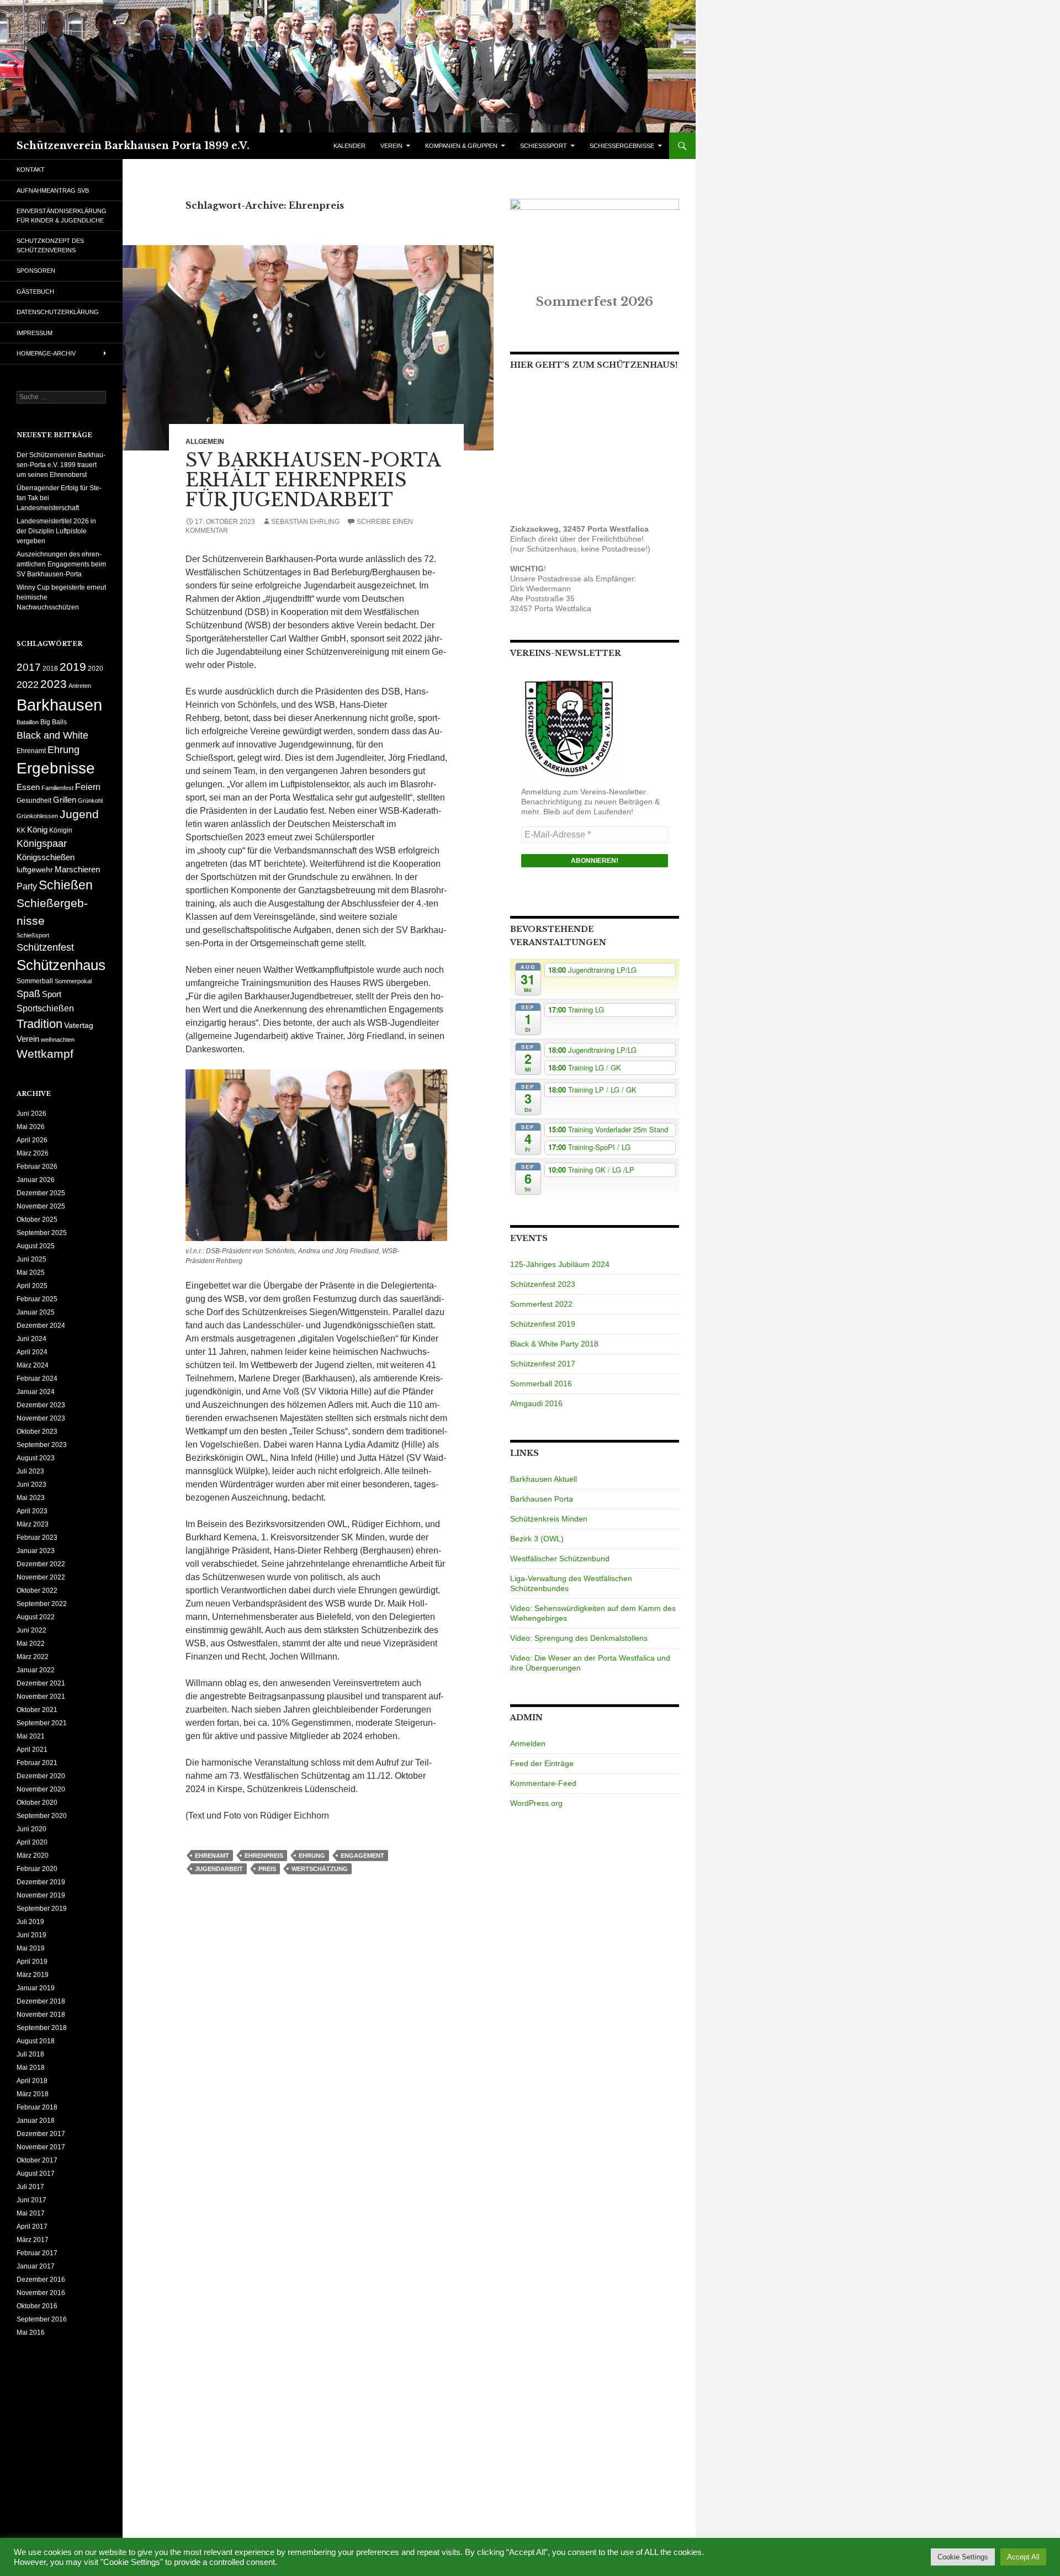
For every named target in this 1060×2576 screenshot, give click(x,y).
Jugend (79, 814)
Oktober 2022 (37, 1591)
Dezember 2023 (41, 1405)
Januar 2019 (36, 1988)
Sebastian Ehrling (305, 522)
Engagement (362, 1856)
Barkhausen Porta (542, 1499)
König (37, 830)
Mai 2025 (31, 1273)
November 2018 (41, 2015)
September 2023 (42, 1445)
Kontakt (31, 169)
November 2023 (41, 1418)
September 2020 (42, 1816)
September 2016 (42, 2319)
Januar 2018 (36, 2121)
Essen (28, 787)
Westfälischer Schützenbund (560, 1559)
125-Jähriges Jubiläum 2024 (560, 1264)
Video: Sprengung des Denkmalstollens (579, 1638)
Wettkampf (45, 1054)
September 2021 (42, 1723)
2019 (73, 667)
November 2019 (41, 1895)
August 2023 (36, 1458)
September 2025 (42, 1233)
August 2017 (36, 2174)
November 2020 (41, 1789)
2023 (54, 684)
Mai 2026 (31, 1127)
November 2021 (41, 1697)
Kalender (349, 146)
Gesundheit (34, 801)
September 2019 (42, 1909)
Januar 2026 (36, 1180)
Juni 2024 (31, 1339)
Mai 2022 (31, 1644)
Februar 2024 (37, 1379)
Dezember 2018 (41, 2001)
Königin (61, 830)
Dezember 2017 (41, 2134)
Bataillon (28, 722)
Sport (52, 994)
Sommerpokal (73, 981)
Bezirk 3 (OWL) (537, 1539)
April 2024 (32, 1352)
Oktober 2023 (37, 1432)
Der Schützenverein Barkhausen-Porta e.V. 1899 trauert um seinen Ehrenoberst (61, 465)
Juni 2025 (31, 1259)
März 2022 (33, 1657)
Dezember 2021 (41, 1683)
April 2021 (32, 1750)
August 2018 (36, 2041)
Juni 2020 (31, 1829)
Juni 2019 (31, 1935)
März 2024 (33, 1365)
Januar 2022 (36, 1670)
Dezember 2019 (41, 1882)
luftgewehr (35, 870)
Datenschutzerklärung (58, 312)
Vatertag (79, 1025)
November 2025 (41, 1206)
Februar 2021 (37, 1763)
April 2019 (32, 1962)
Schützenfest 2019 (543, 1324)
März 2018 (33, 2094)
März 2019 (33, 1975)
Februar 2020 (37, 1869)
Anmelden (528, 1743)
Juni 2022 (31, 1630)
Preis (267, 1869)
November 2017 (41, 2147)
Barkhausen (59, 705)
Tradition (39, 1024)
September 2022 (42, 1604)
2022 (28, 684)
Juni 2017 (31, 2200)
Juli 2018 (30, 2054)
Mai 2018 (31, 2068)
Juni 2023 (31, 1485)
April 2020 (32, 1842)
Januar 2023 (36, 1551)
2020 (96, 669)
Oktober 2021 (37, 1710)
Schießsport (33, 935)
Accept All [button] (1023, 2557)
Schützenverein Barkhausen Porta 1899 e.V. (133, 146)
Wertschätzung (320, 1869)
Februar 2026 (37, 1167)
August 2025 (36, 1246)
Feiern (88, 787)
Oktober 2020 (37, 1803)
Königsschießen (46, 857)
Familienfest (57, 788)
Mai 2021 (31, 1736)
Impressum (35, 333)
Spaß (28, 993)
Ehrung (312, 1856)
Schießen (66, 885)
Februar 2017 (37, 2253)
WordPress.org (536, 1803)
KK (21, 830)
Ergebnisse (56, 768)
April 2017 (32, 2227)
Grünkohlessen (37, 816)
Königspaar (42, 843)
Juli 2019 (30, 1922)
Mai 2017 (31, 2213)
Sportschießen (45, 1008)
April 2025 (32, 1286)
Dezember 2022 (41, 1564)
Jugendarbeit (219, 1869)
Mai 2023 (31, 1498)
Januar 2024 (36, 1392)
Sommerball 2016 (541, 1384)
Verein (28, 1039)
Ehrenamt (212, 1856)
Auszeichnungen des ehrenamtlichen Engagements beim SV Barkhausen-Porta (61, 564)
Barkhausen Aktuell (544, 1479)
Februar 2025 (37, 1299)
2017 (29, 667)
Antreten (80, 686)
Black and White (52, 735)
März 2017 (33, 2240)
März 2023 (33, 1524)
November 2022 (41, 1577)
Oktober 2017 (37, 2160)
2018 (50, 669)
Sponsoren (36, 271)
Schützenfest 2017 (543, 1364)
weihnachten (58, 1040)
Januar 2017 (36, 2266)
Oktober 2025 (37, 1220)
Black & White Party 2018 (554, 1344)
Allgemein (205, 442)
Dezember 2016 (41, 2280)
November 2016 (41, 2293)
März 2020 (33, 1856)
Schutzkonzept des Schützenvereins (50, 245)
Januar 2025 (36, 1312)
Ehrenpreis (264, 1856)
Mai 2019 (31, 1948)
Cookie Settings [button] (963, 2557)
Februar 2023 (37, 1538)
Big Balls (54, 722)
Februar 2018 (37, 2107)
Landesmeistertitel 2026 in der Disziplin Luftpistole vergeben (56, 531)
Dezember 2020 (41, 1776)
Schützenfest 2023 (543, 1284)
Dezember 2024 (41, 1326)
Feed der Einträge (542, 1763)
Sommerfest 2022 (541, 1304)
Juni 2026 (31, 1114)
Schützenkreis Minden (549, 1519)
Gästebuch (35, 291)
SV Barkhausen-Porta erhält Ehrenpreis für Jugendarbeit (313, 480)
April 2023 (32, 1511)
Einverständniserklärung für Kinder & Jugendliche (62, 216)
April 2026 (32, 1140)
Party (27, 886)
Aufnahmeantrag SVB (53, 190)
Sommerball (35, 981)
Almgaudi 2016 (536, 1403)
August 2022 (36, 1617)
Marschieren (77, 870)
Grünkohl (90, 801)
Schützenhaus (61, 965)
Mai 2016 (31, 2333)
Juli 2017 (30, 2187)
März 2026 (33, 1153)
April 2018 (32, 2081)
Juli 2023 (30, 1471)
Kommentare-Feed (543, 1783)
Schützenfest (45, 947)
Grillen (65, 800)
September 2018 (42, 2028)
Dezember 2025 (41, 1193)
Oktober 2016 (37, 2306)
